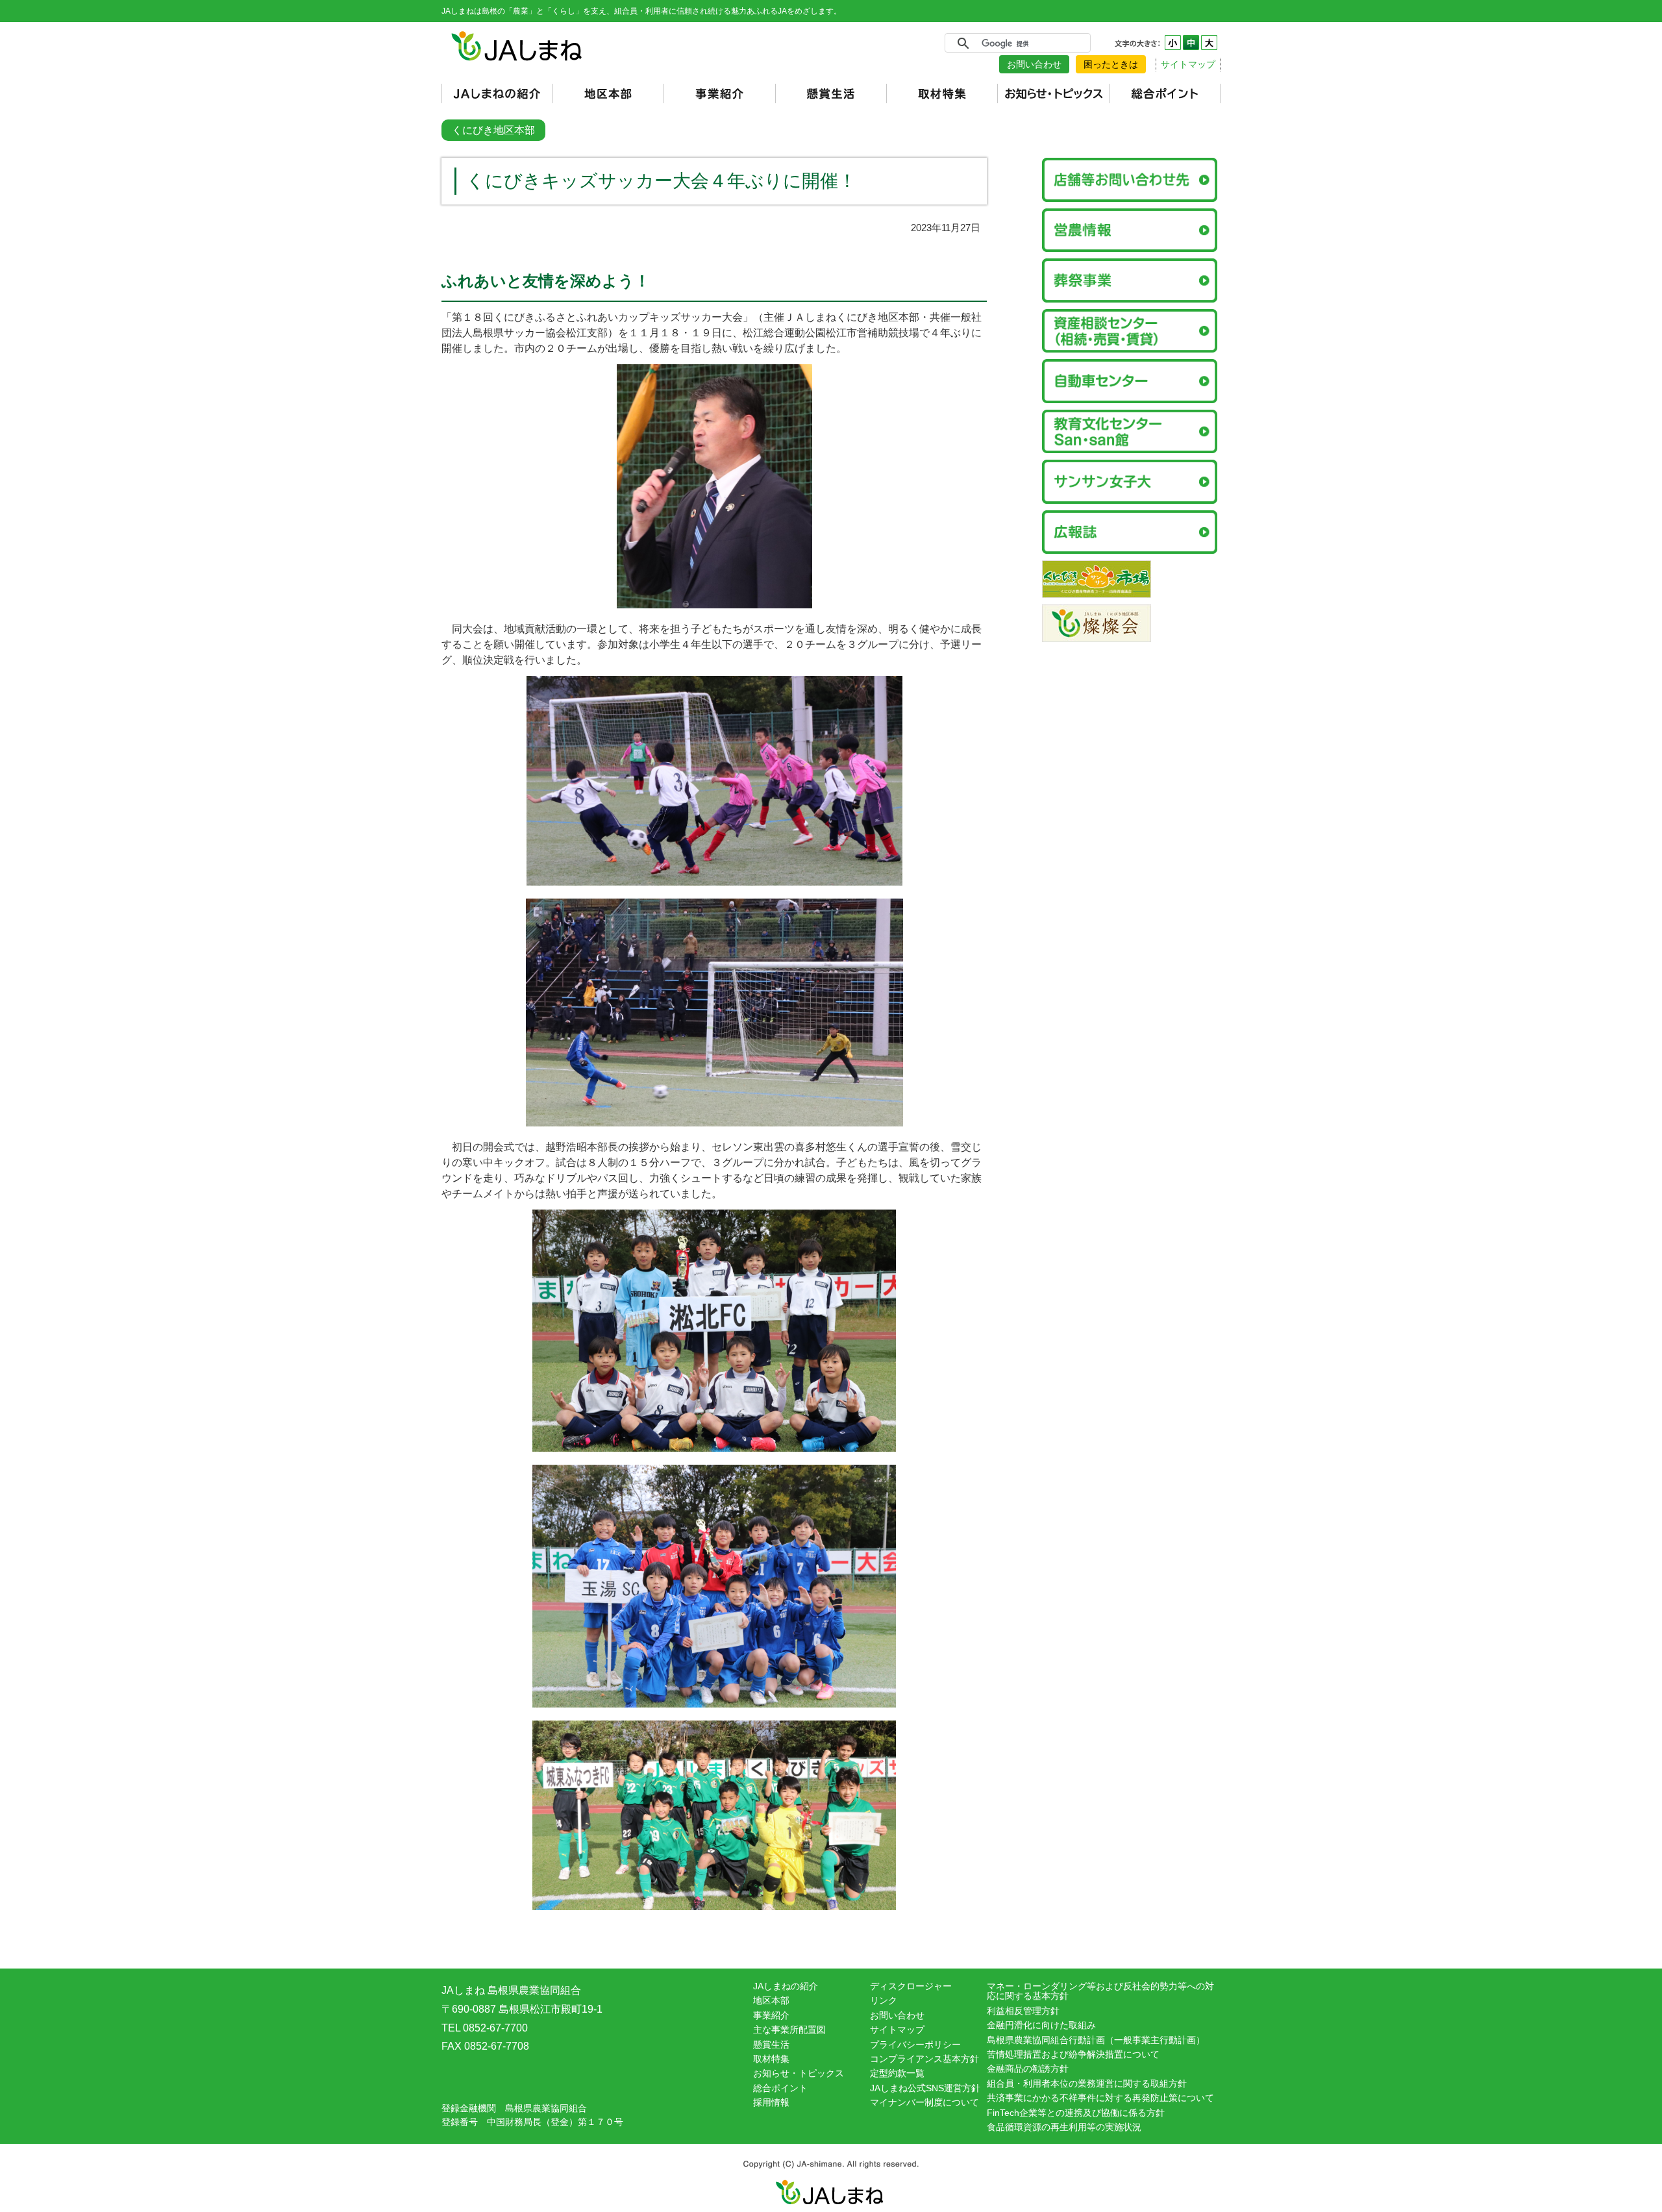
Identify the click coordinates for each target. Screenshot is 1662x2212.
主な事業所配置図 (789, 2030)
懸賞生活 (771, 2044)
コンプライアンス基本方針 (924, 2059)
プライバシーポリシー (915, 2044)
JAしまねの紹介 (786, 1986)
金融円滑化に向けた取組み (1041, 2025)
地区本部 (771, 2000)
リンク (884, 2000)
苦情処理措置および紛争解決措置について (1073, 2054)
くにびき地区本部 (493, 130)
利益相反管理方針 (1023, 2011)
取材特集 (771, 2059)
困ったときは (1111, 64)
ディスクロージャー (911, 1986)
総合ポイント (780, 2088)
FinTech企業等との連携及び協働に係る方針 (1076, 2113)
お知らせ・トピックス (799, 2073)
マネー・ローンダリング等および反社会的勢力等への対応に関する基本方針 (1100, 1991)
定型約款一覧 (897, 2073)
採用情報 (771, 2102)
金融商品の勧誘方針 (1028, 2069)
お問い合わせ (1034, 64)
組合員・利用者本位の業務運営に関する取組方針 (1087, 2083)
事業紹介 (771, 2015)
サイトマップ (1188, 64)
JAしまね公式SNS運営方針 (925, 2088)
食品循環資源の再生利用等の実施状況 (1064, 2127)
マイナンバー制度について (924, 2102)
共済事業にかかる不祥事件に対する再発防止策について (1100, 2098)
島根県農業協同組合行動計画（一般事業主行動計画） (1096, 2040)
